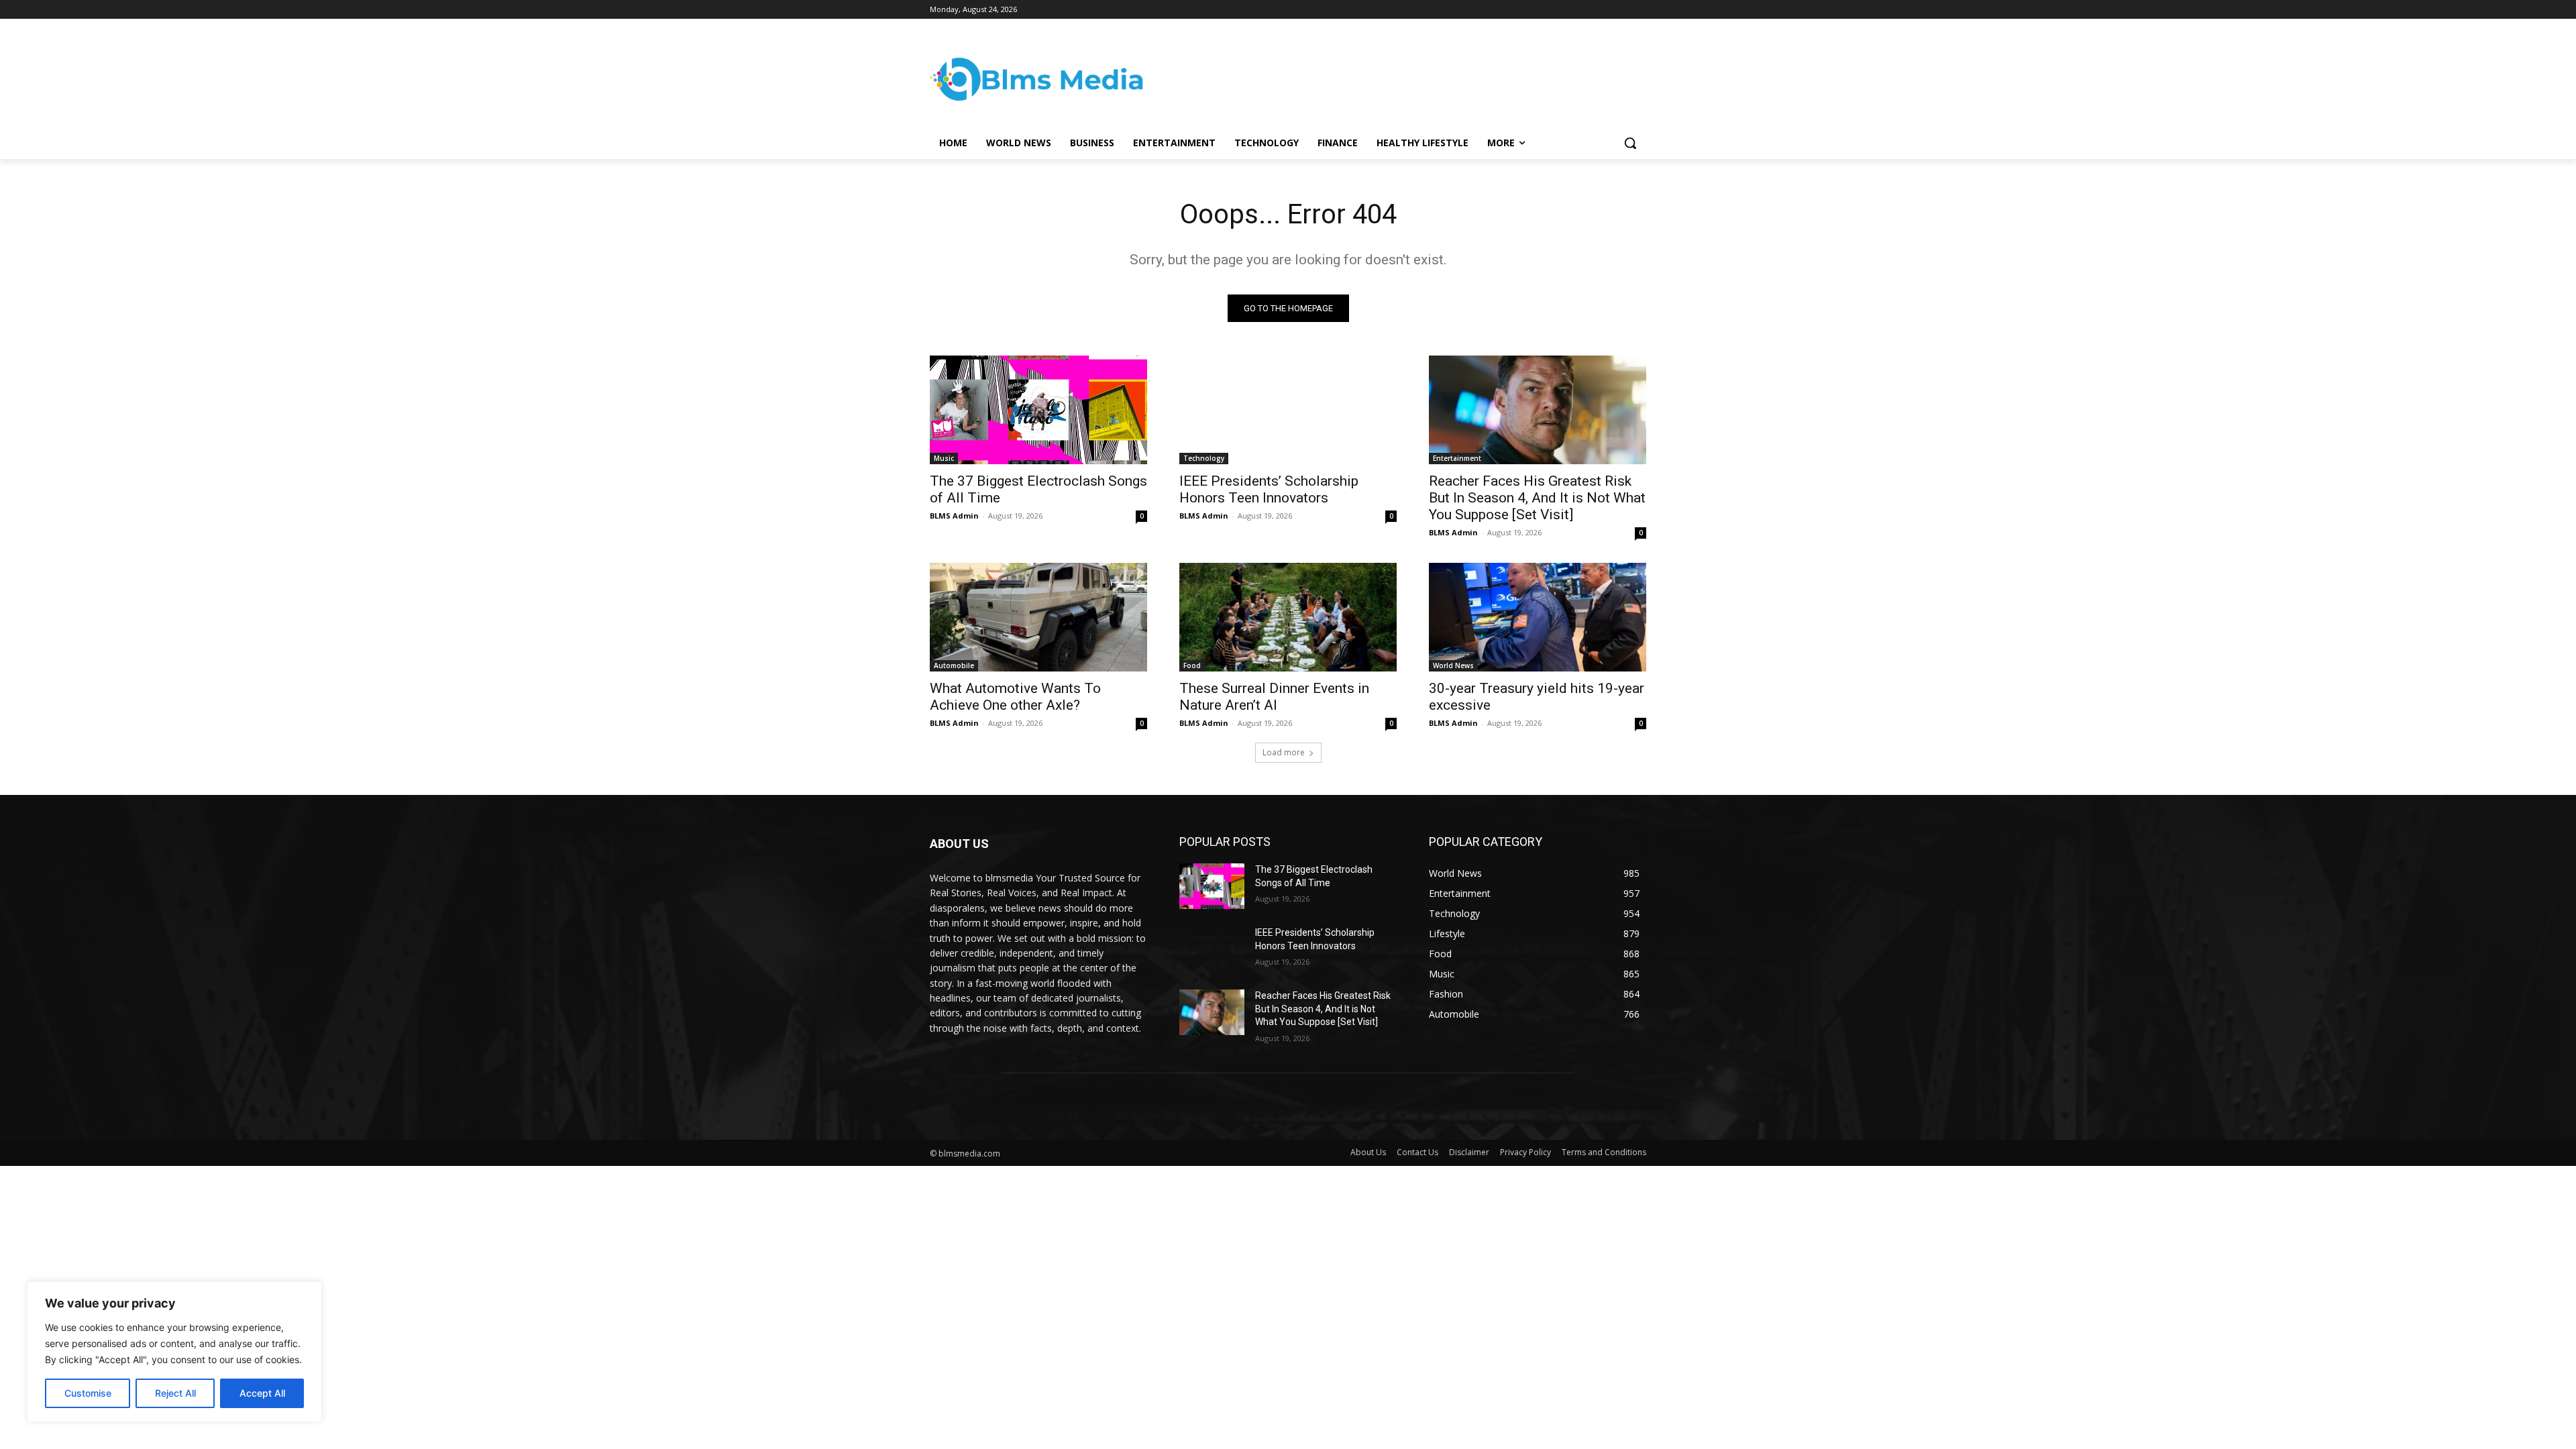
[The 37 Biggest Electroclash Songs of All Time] (1038, 410)
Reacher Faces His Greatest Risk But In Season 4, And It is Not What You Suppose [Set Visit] (1537, 498)
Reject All (175, 1393)
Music (944, 458)
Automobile (954, 665)
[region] (174, 1352)
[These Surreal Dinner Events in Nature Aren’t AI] (1288, 617)
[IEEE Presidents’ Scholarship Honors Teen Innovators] (1288, 410)
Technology (1204, 458)
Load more (1284, 752)
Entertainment (1457, 458)
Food (1192, 665)
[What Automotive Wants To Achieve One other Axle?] (1038, 617)
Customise (88, 1393)
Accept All (262, 1393)
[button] (1630, 143)
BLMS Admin (954, 516)
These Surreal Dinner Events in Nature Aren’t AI (1274, 697)
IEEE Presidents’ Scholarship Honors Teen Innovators (1269, 489)
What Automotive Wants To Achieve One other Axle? (1015, 697)
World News (1453, 665)
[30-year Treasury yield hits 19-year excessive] (1538, 617)
